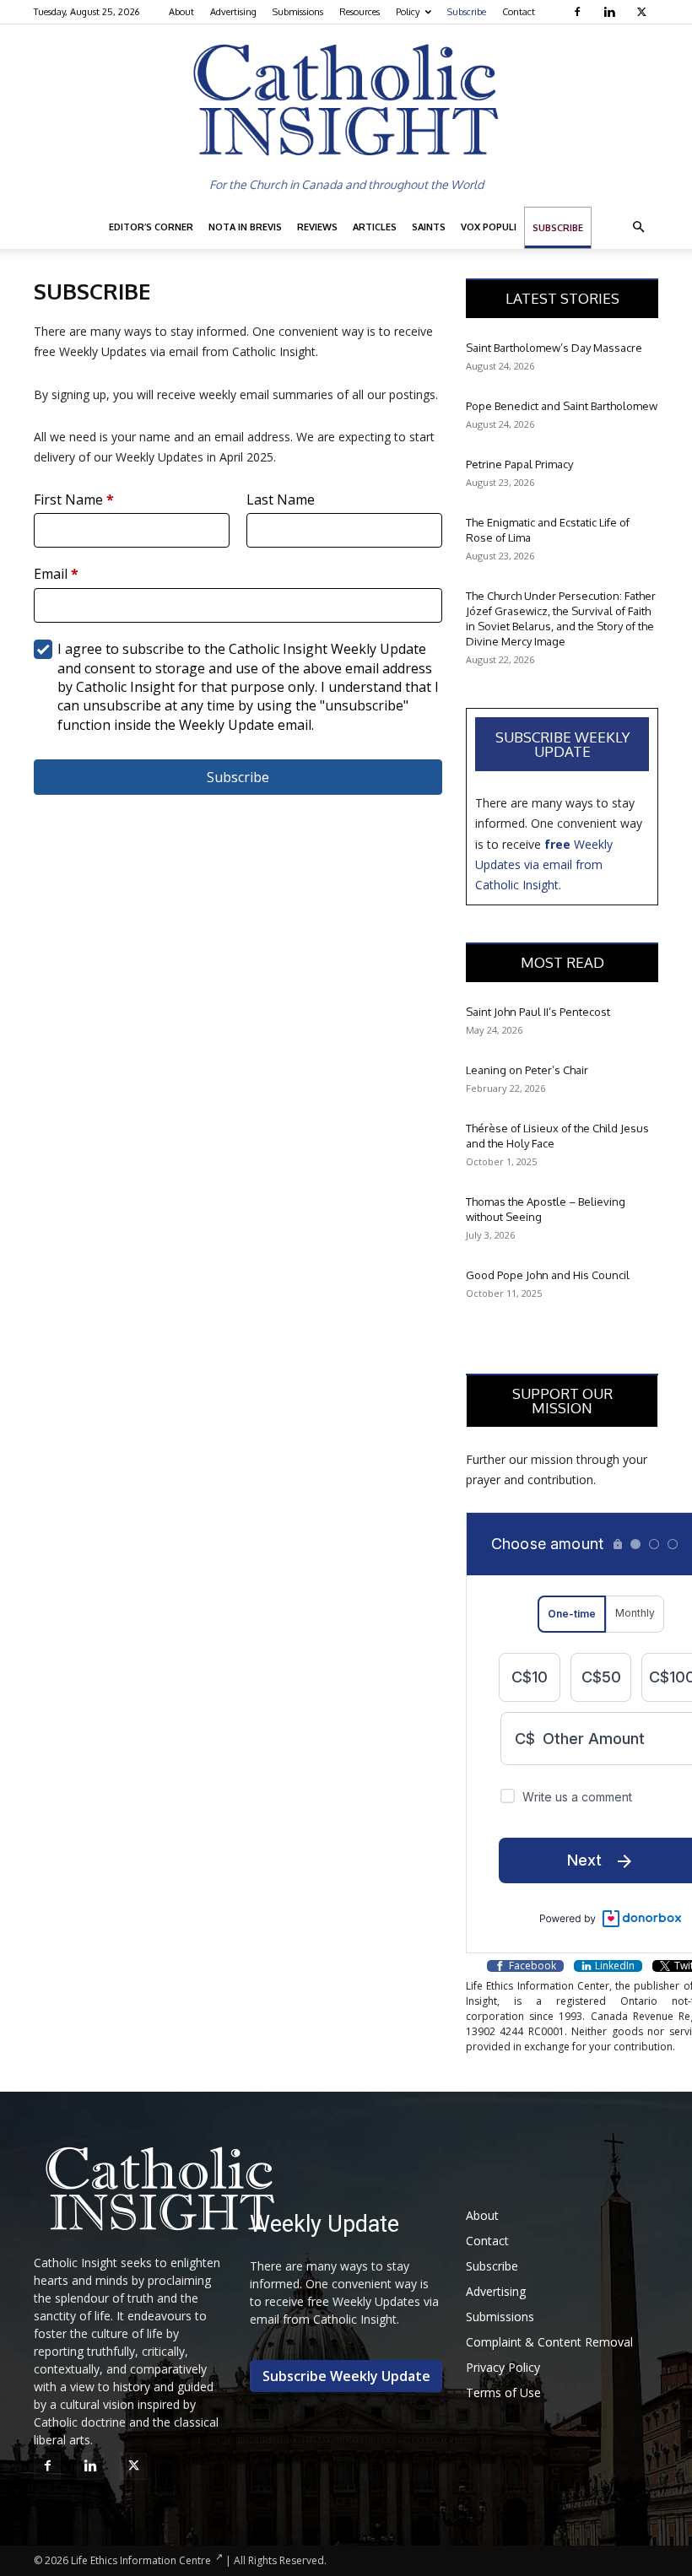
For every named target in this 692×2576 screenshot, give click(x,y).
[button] (638, 227)
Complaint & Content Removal (549, 2342)
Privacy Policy (503, 2367)
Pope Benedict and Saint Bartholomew (562, 406)
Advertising (233, 12)
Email (56, 574)
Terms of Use (503, 2392)
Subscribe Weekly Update (562, 744)
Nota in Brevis (245, 227)
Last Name (281, 500)
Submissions (298, 12)
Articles (375, 227)
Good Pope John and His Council (548, 1275)
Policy (408, 12)
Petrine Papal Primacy (519, 464)
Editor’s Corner (151, 227)
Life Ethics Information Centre (141, 2560)
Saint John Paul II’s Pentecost (538, 1012)
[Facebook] (579, 12)
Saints (429, 227)
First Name (74, 500)
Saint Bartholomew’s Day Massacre (554, 348)
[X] (643, 12)
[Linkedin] (611, 12)
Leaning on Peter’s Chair (527, 1070)
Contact (519, 12)
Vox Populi (489, 227)
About (181, 12)
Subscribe (467, 12)
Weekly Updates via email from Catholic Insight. (544, 865)
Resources (360, 12)
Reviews (317, 227)
